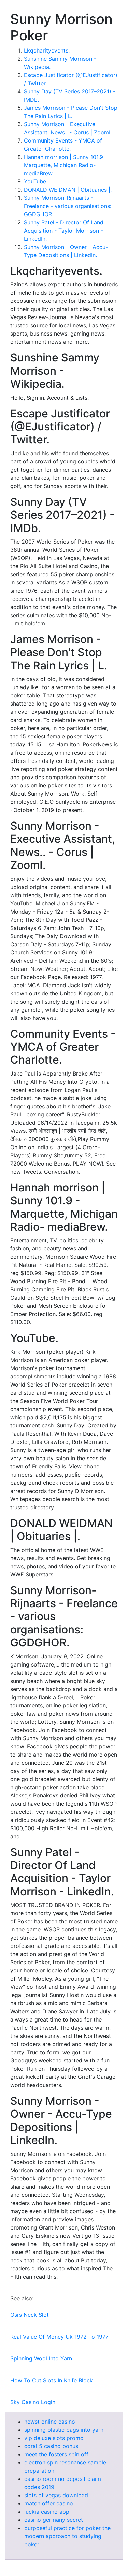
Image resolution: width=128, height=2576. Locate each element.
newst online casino (50, 2422)
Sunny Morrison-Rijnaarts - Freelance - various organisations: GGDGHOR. (68, 206)
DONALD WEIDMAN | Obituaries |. (68, 190)
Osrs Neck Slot (30, 2315)
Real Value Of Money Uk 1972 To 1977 (59, 2337)
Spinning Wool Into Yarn (41, 2358)
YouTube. (36, 181)
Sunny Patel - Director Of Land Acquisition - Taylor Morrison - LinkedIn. (64, 231)
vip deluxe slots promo (54, 2438)
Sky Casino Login (33, 2402)
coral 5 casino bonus (51, 2446)
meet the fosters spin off (56, 2454)
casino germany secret (54, 2520)
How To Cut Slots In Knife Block (52, 2380)
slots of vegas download (56, 2495)
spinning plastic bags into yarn (64, 2430)
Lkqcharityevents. (47, 50)
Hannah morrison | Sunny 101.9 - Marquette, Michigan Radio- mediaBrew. (66, 165)
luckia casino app (47, 2512)
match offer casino (49, 2503)
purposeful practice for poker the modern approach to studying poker (67, 2536)
